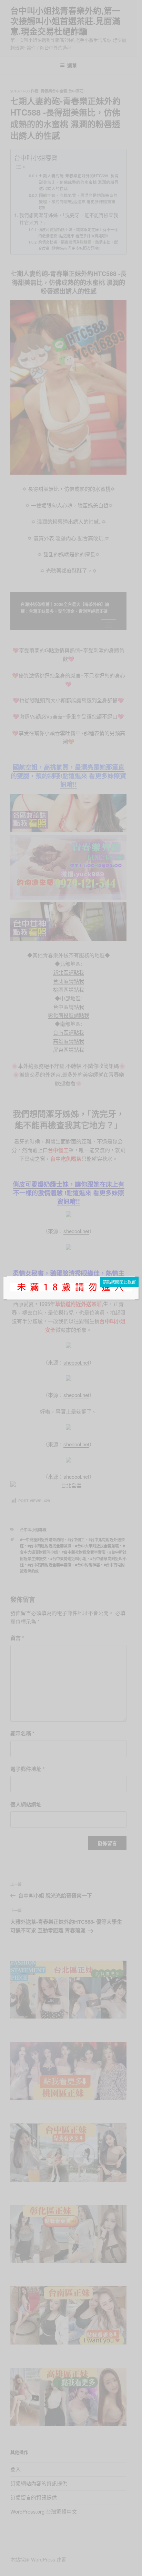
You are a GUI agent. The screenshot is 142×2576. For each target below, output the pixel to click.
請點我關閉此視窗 (119, 1282)
